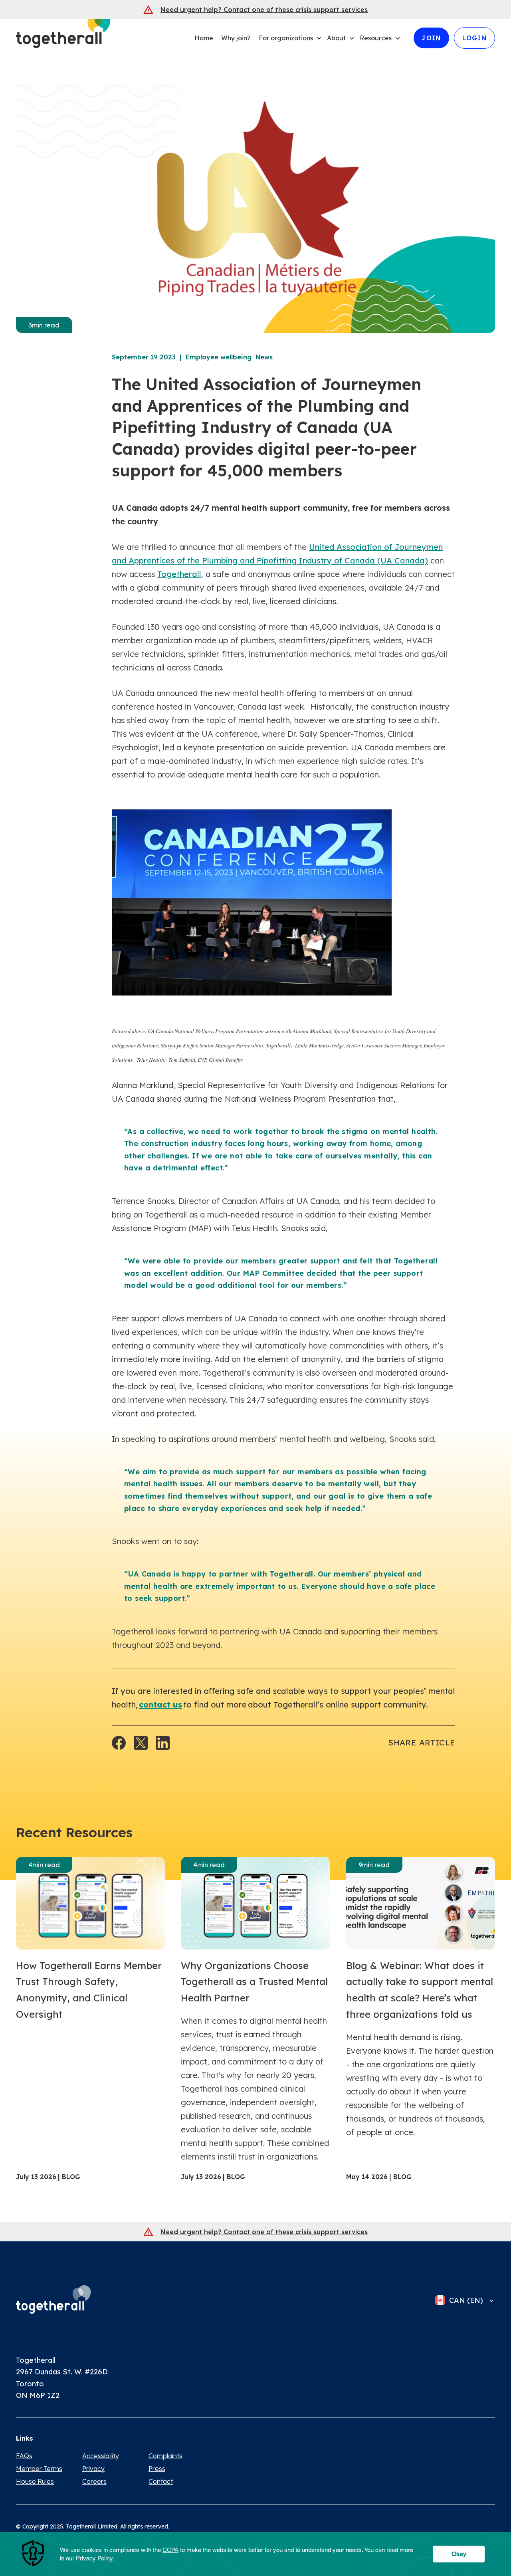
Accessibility (101, 2456)
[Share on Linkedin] (163, 1743)
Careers (94, 2481)
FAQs (24, 2456)
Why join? (236, 38)
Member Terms (39, 2469)
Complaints (165, 2456)
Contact (161, 2481)
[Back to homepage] (53, 2299)
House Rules (35, 2481)
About (336, 38)
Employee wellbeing (219, 357)
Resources (376, 38)
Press (157, 2469)
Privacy (93, 2469)
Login (474, 38)
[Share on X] (141, 1743)
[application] (255, 2554)
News (264, 357)
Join (431, 38)
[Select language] (489, 2300)
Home (204, 38)
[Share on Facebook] (119, 1743)
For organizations (286, 38)
